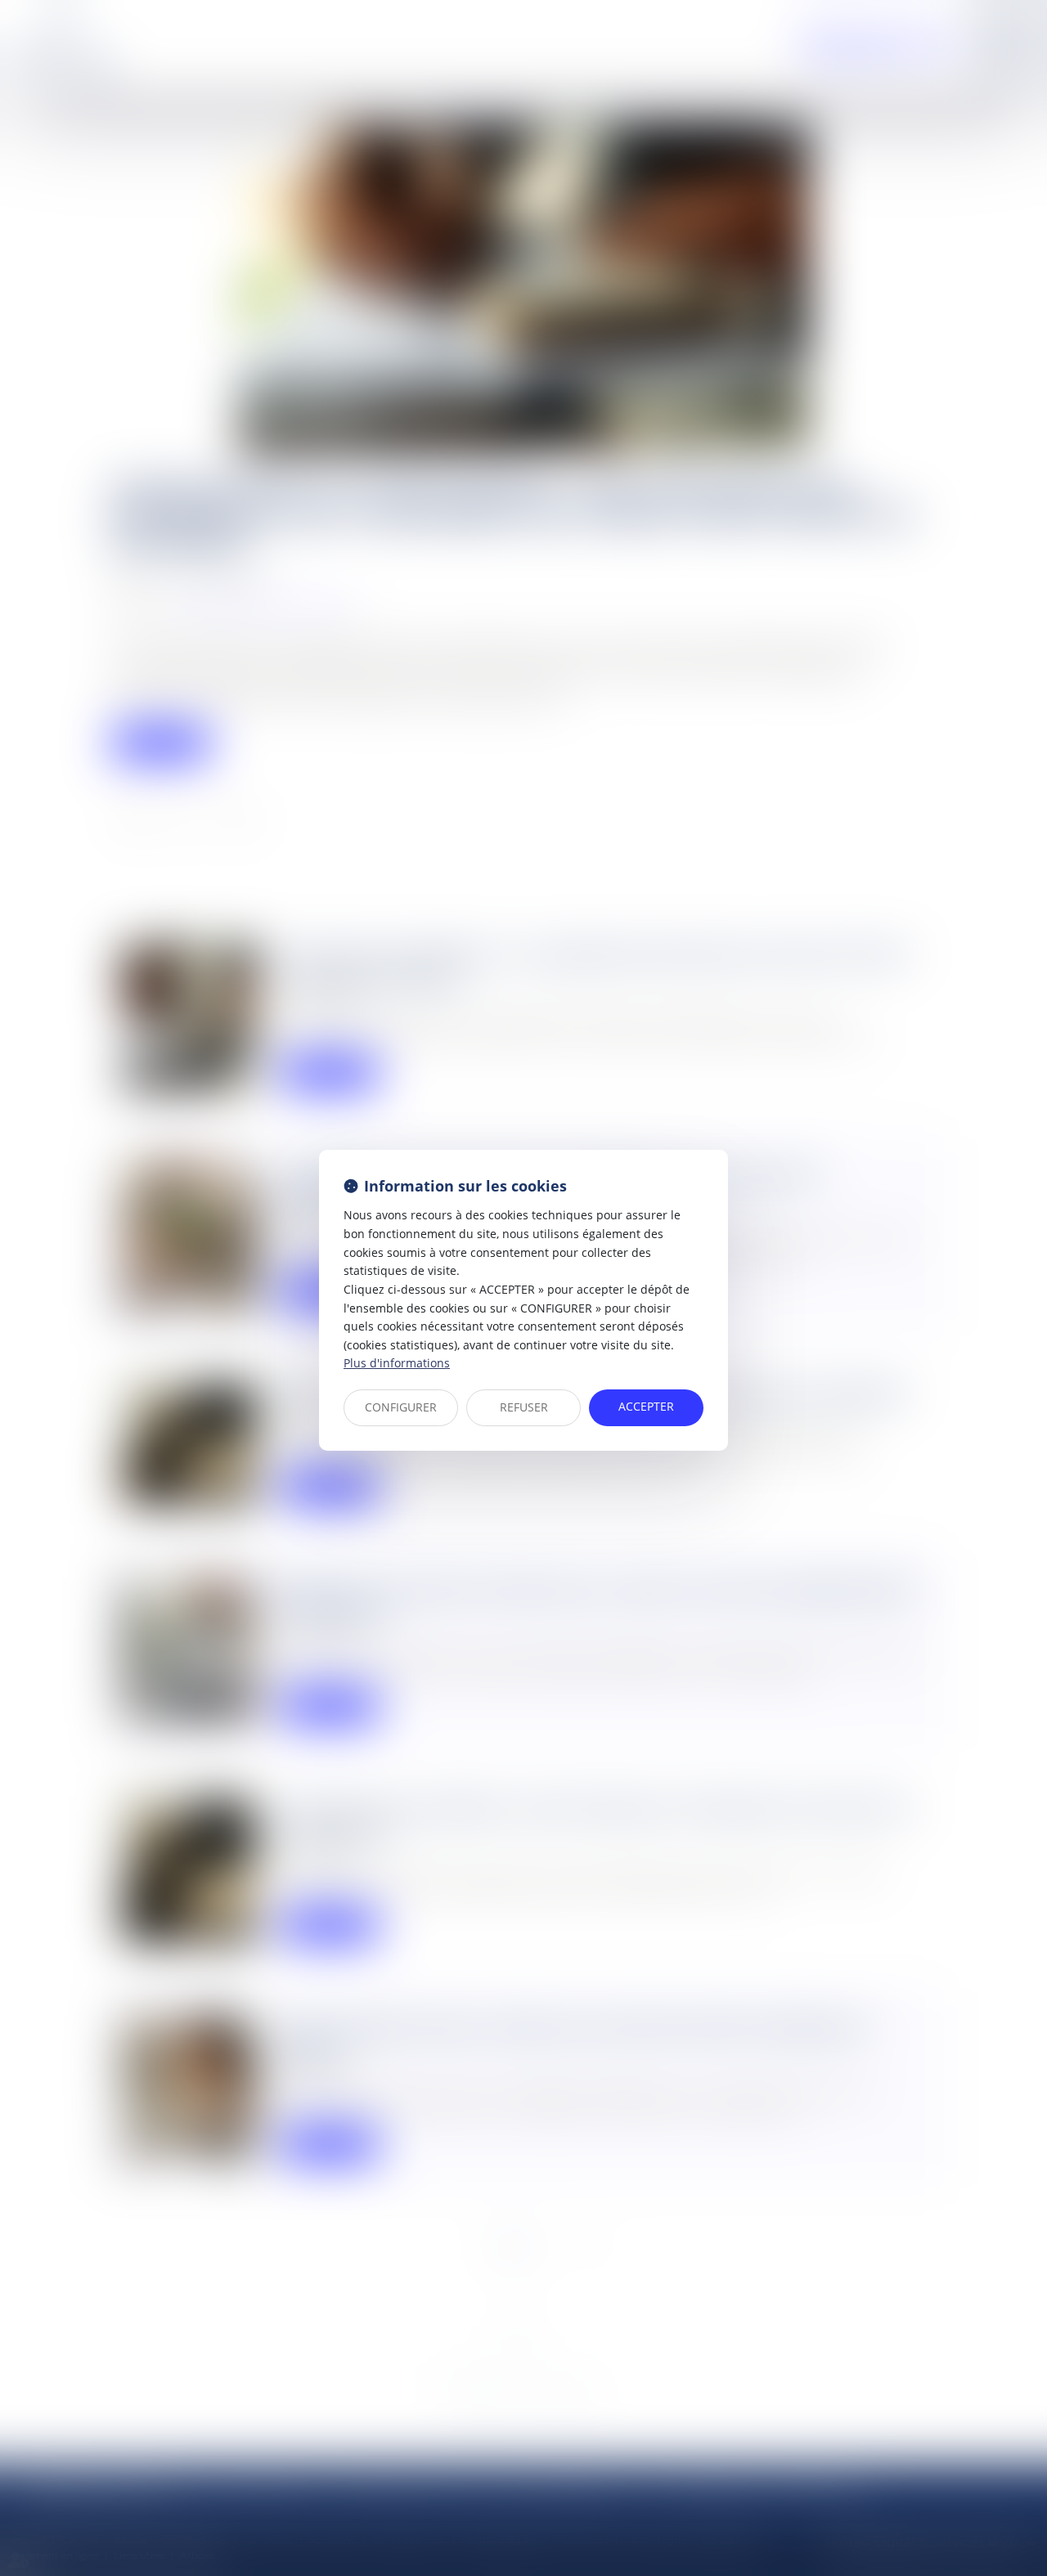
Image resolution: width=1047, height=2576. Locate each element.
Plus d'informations (397, 1363)
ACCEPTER (646, 1406)
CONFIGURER (401, 1407)
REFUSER (524, 1407)
